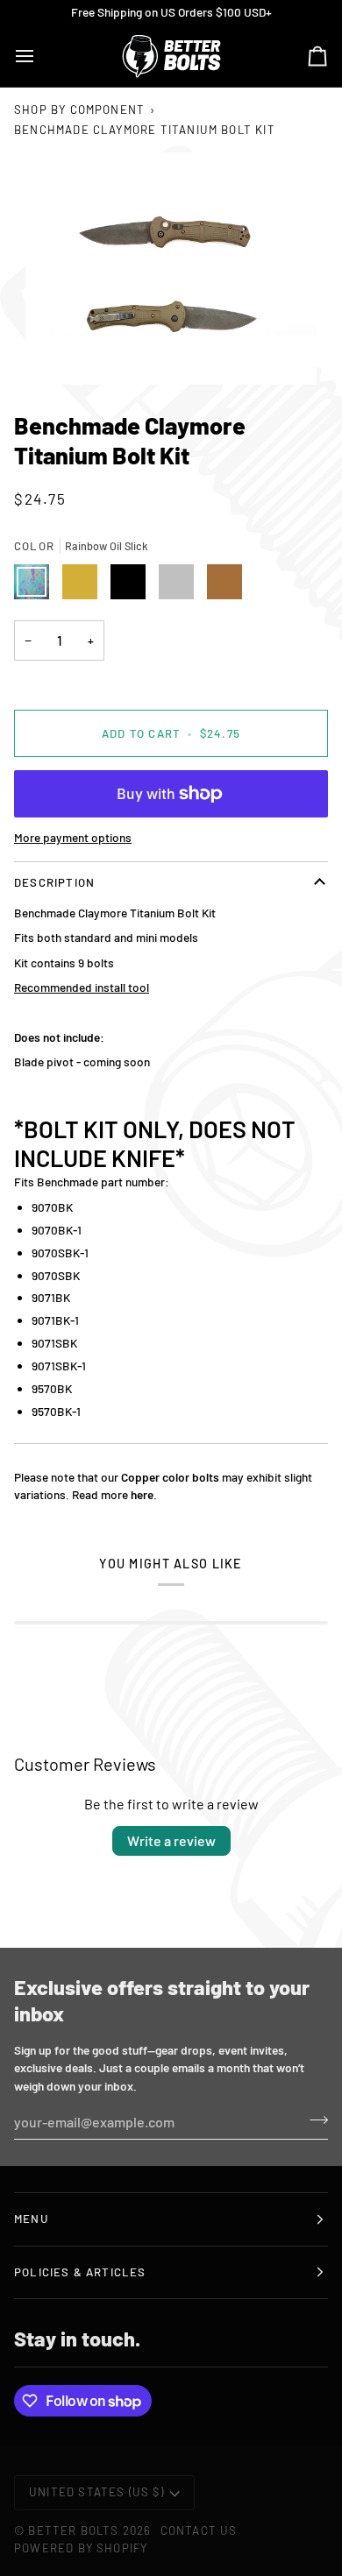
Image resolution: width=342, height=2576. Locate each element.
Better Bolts (73, 2530)
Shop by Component (79, 110)
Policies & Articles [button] (80, 2272)
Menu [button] (31, 2219)
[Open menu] (40, 56)
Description (54, 882)
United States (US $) (96, 2492)
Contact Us (199, 2530)
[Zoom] (171, 269)
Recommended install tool (82, 987)
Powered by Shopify (81, 2548)
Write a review (171, 1840)
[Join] (313, 2120)
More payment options (73, 837)
